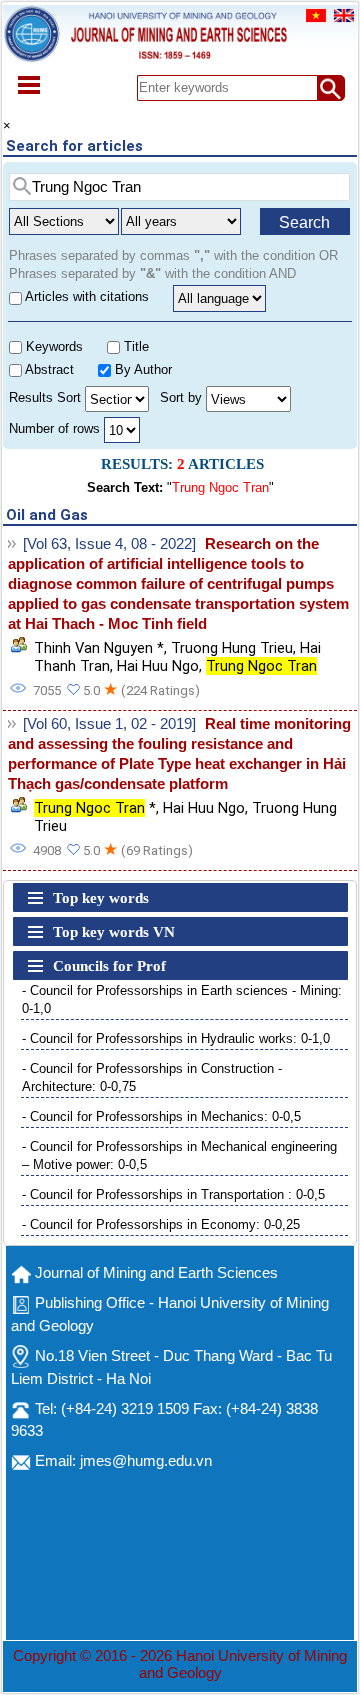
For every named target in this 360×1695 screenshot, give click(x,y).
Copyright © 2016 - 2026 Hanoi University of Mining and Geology (180, 1665)
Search (304, 222)
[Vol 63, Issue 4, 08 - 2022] (109, 544)
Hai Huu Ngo (158, 666)
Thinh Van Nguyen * (99, 648)
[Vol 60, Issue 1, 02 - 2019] (109, 724)
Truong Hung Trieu (232, 648)
